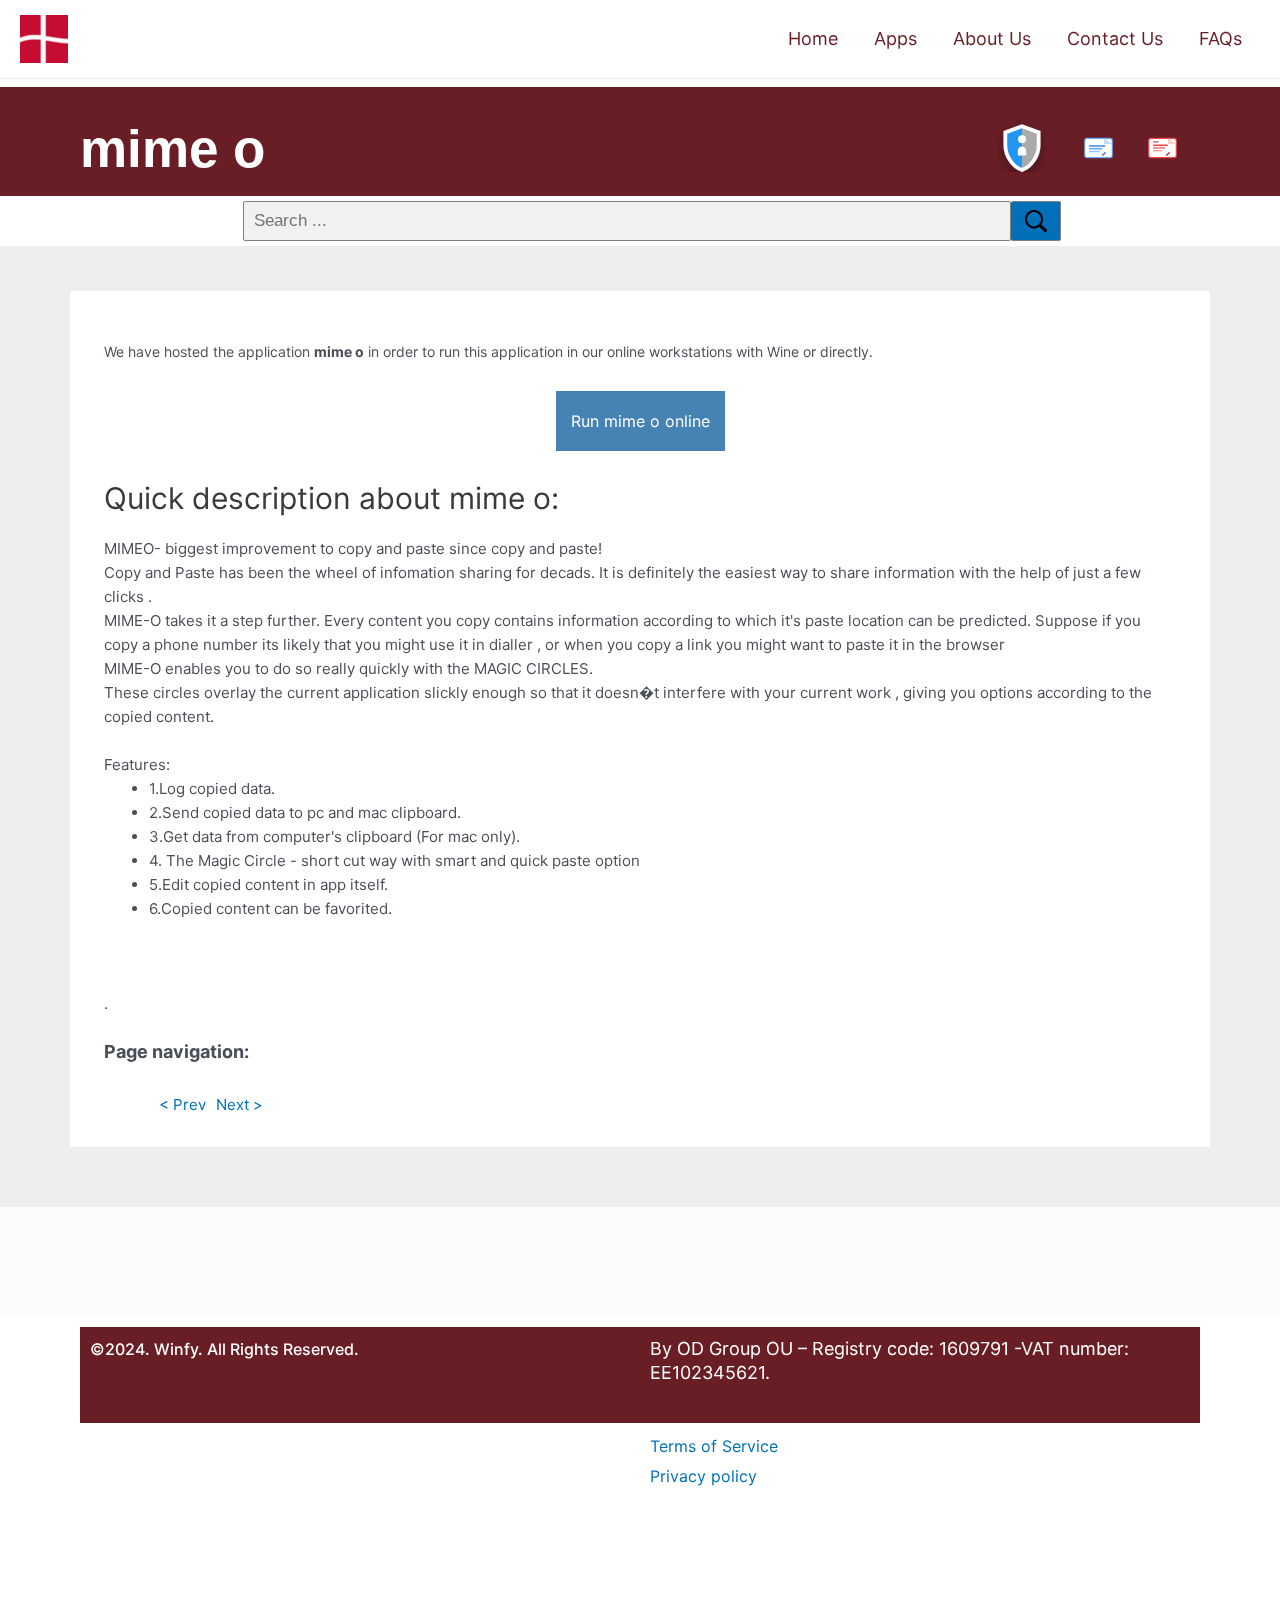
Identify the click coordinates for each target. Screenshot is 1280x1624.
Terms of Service (714, 1446)
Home (813, 38)
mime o (172, 148)
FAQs (1220, 38)
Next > (239, 1104)
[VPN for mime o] (1022, 145)
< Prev (182, 1104)
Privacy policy (703, 1476)
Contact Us (1115, 38)
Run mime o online (640, 421)
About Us (992, 38)
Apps (895, 38)
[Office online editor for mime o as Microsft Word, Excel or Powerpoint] (1094, 145)
